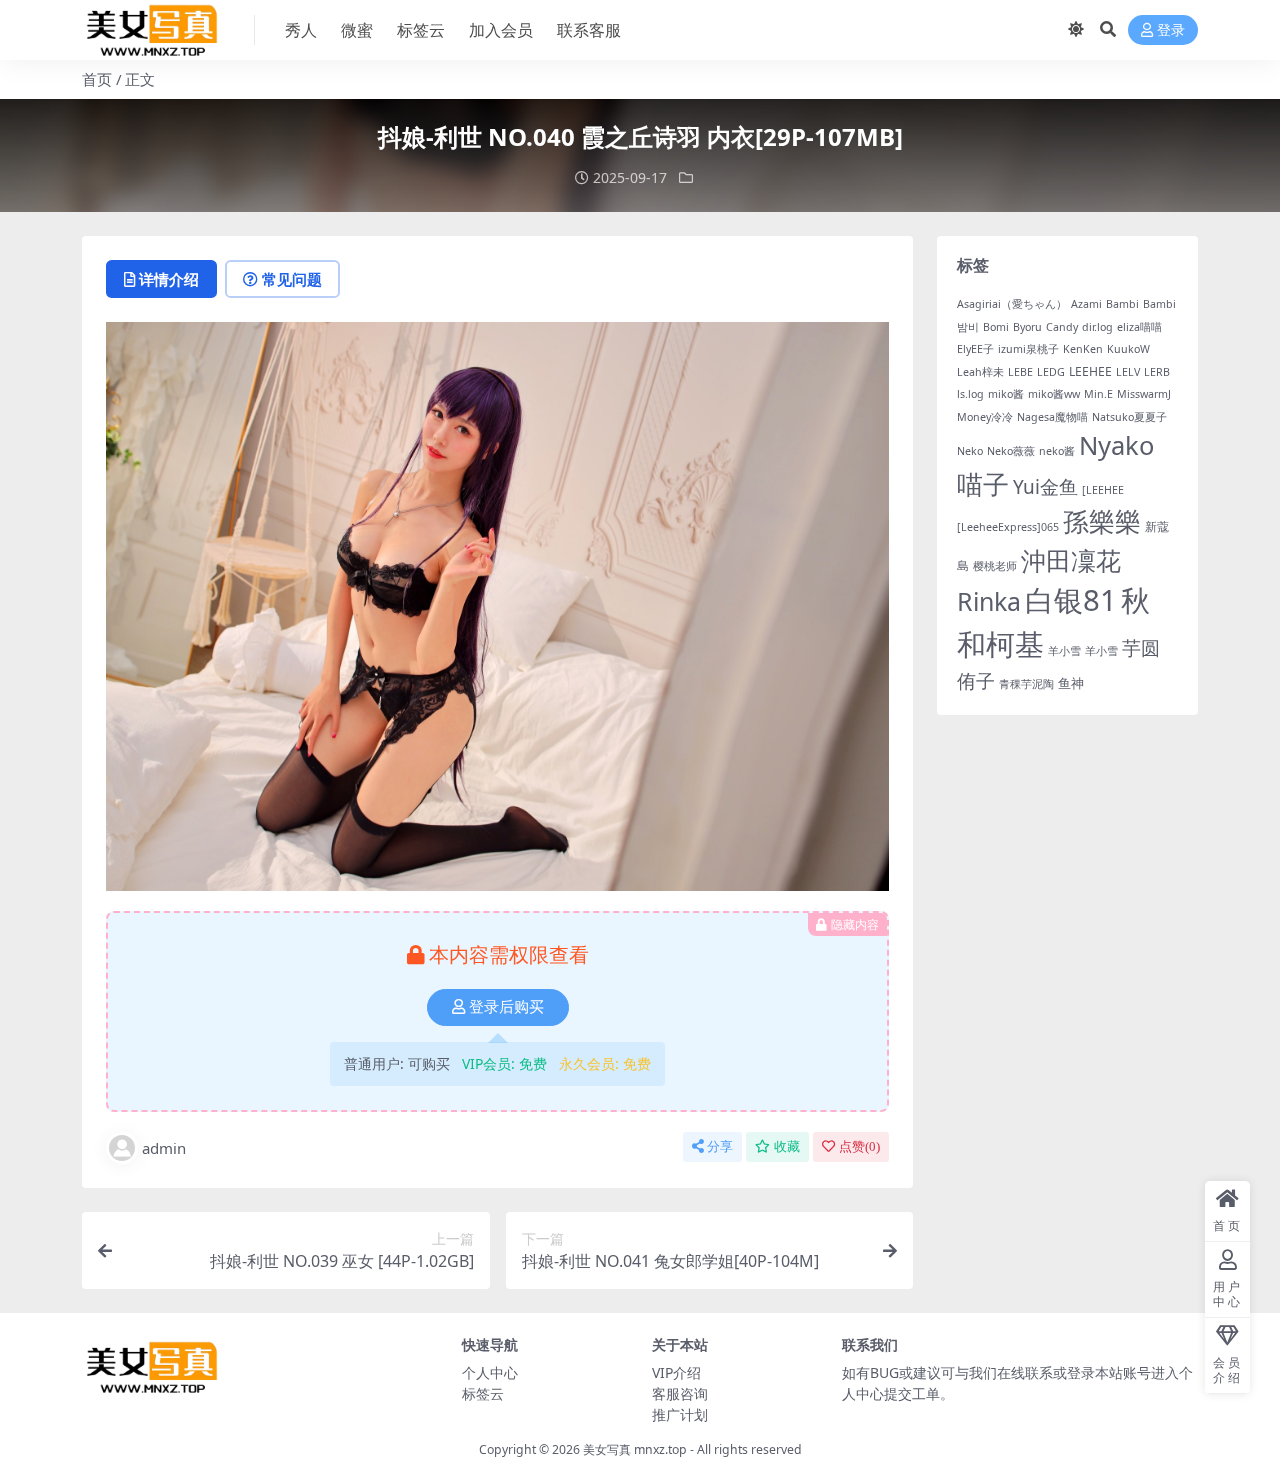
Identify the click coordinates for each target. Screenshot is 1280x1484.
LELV (1128, 372)
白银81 (1071, 600)
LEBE (1020, 372)
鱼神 (1071, 683)
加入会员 (501, 30)
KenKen (1083, 349)
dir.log (1097, 327)
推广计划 (680, 1414)
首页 (97, 79)
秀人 (301, 30)
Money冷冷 (985, 417)
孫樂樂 (1102, 521)
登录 (1171, 30)
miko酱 (1006, 394)
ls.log (970, 394)
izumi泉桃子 (1028, 349)
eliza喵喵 (1139, 327)
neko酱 (1057, 451)
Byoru (1027, 327)
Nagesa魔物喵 (1052, 417)
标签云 (421, 30)
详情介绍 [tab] (169, 279)
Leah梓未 (980, 372)
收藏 (787, 1146)
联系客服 (589, 30)
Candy (1062, 327)
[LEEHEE (1103, 490)
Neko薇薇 (1011, 451)
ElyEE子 (975, 349)
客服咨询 (680, 1393)
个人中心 (490, 1372)
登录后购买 (506, 1007)
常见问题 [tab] (292, 279)
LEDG (1051, 372)
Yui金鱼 (1045, 487)
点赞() (859, 1146)
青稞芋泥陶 (1026, 684)
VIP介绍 (676, 1372)
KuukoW (1128, 349)
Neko (970, 451)
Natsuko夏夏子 (1129, 417)
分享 (720, 1146)
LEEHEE (1090, 371)
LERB (1157, 372)
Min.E (1098, 394)
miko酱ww (1054, 394)
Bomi (996, 327)
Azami (1086, 304)
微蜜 (357, 30)
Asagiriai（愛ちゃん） (1012, 304)
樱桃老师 (995, 566)
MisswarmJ (1144, 394)
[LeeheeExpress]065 (1008, 527)
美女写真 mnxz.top (635, 1449)
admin (164, 1148)
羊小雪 (1064, 651)
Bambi (1122, 304)
